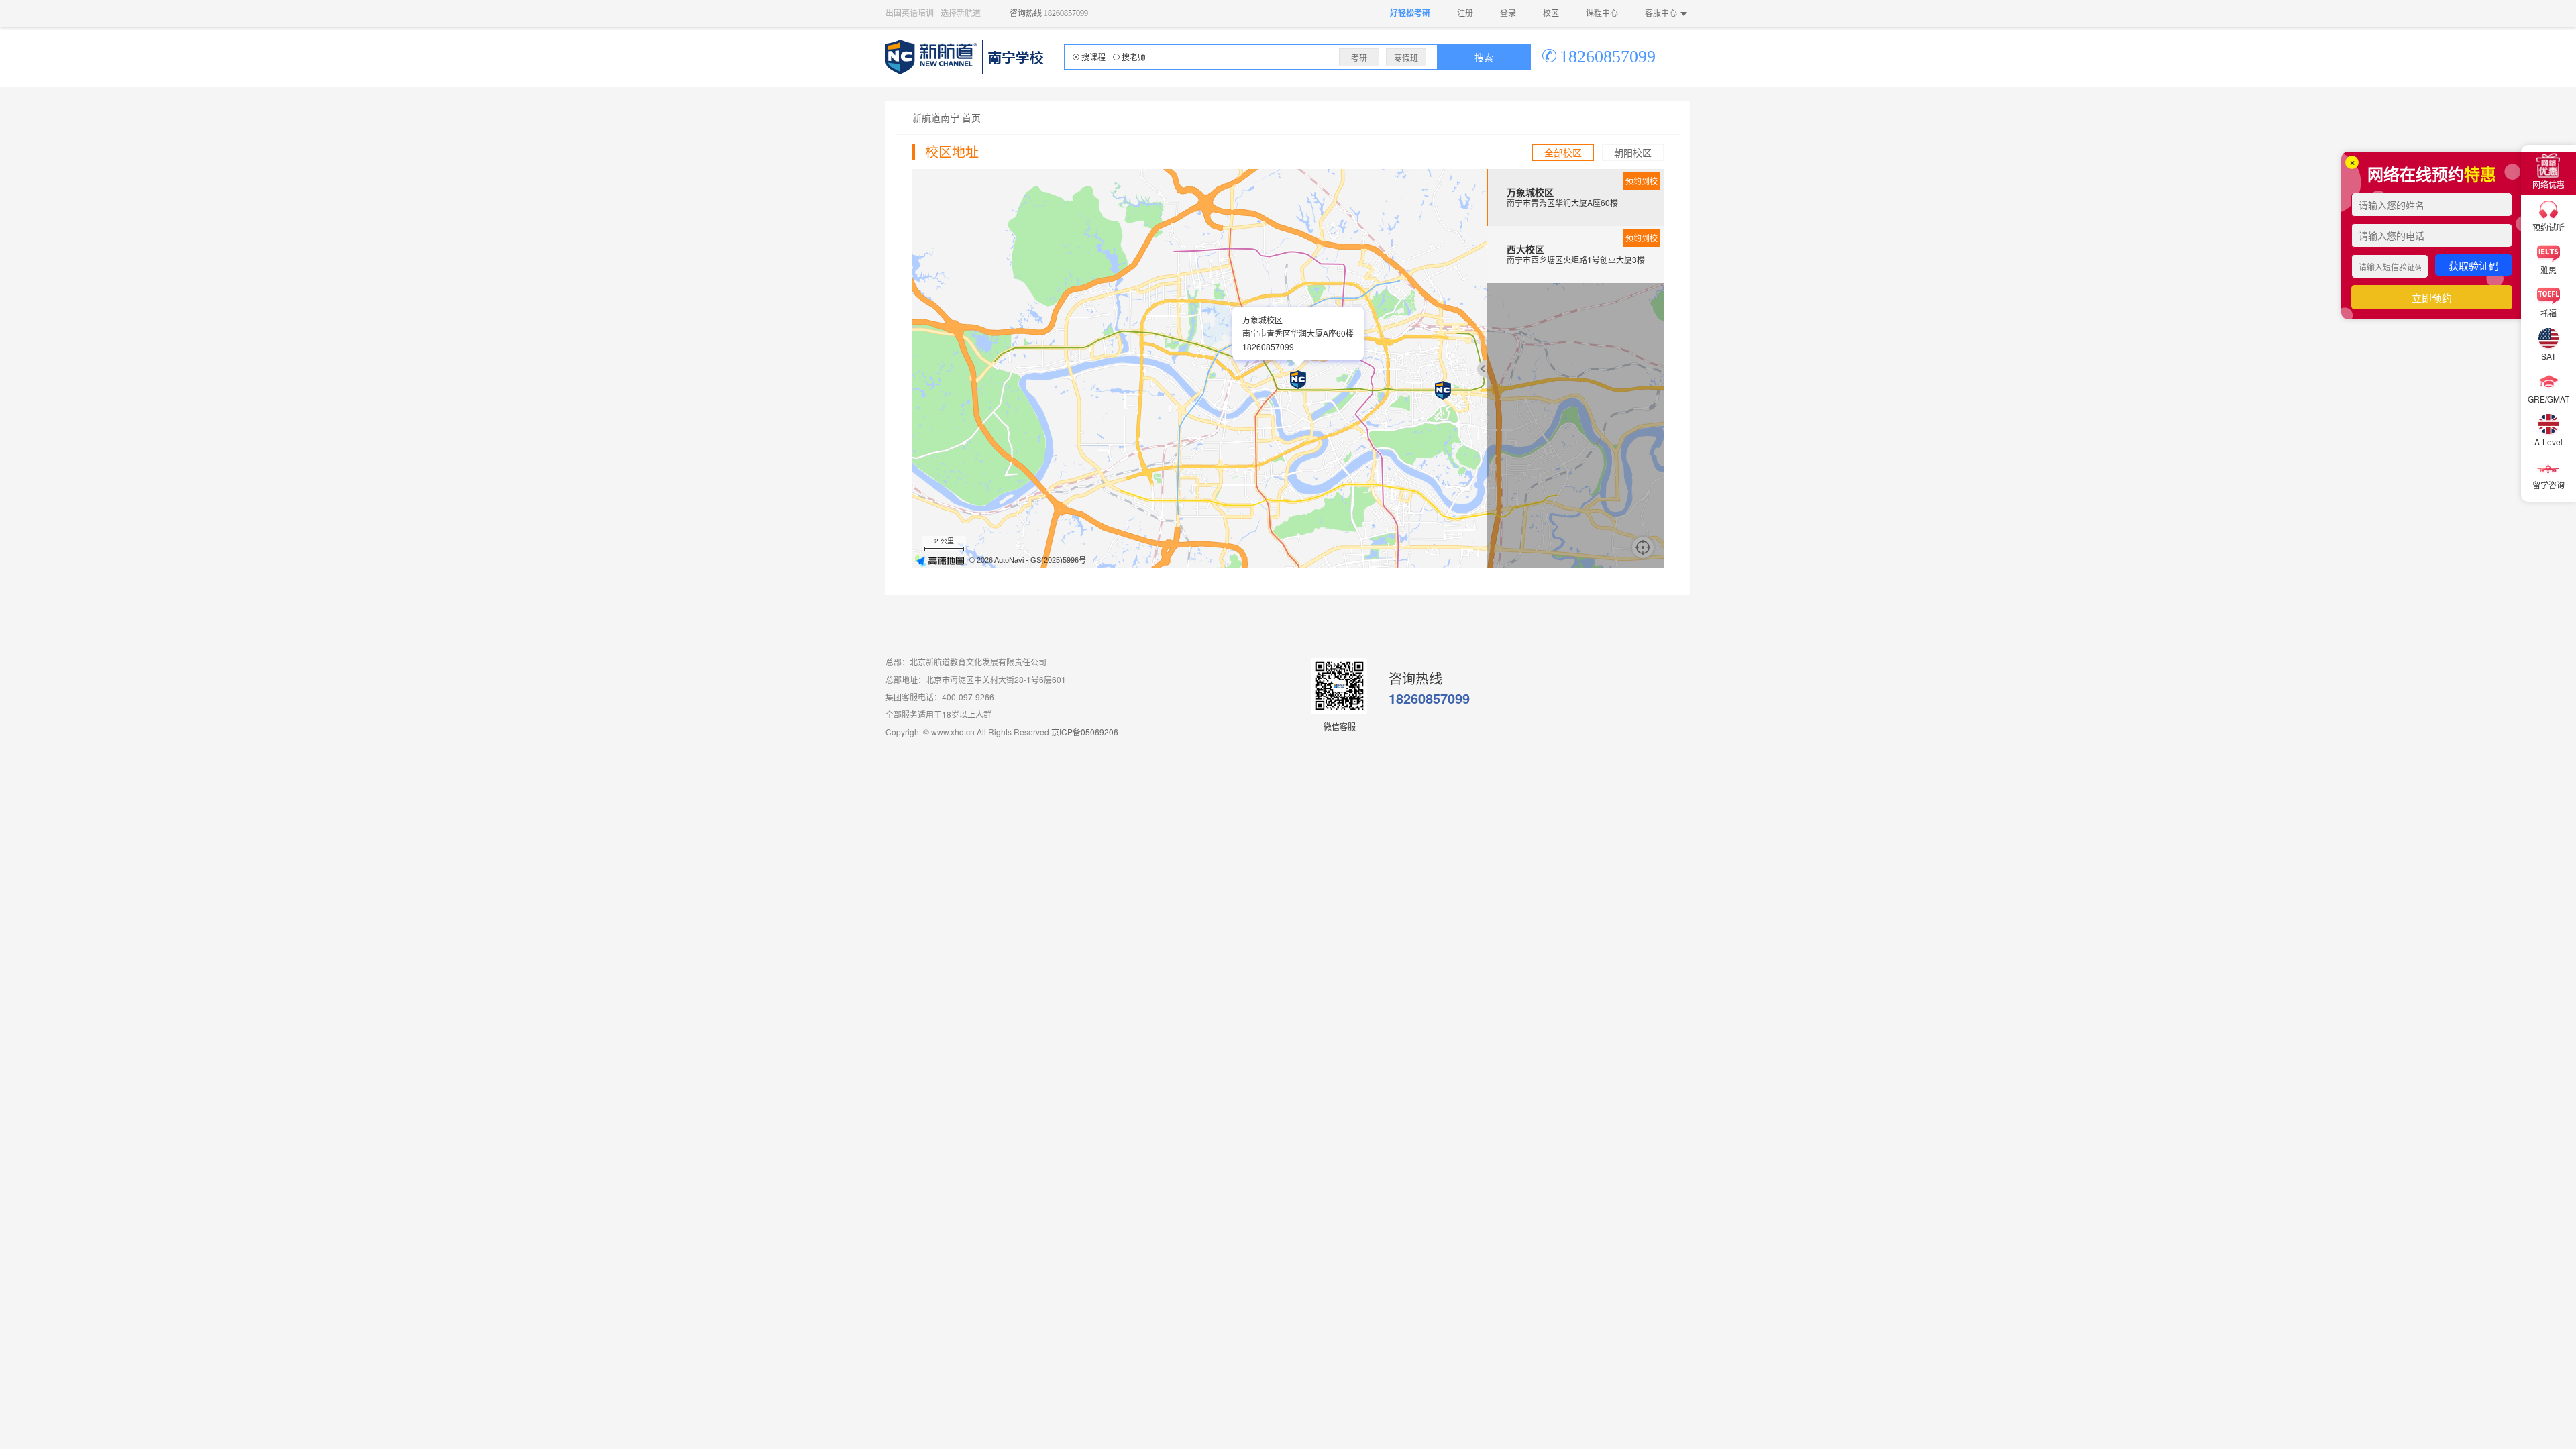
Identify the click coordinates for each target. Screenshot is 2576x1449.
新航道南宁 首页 (947, 117)
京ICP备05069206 (1085, 732)
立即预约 (2432, 298)
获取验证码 (2474, 265)
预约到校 (1642, 181)
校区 (1551, 13)
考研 (1359, 57)
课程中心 (1602, 13)
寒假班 (1406, 57)
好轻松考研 (1410, 13)
